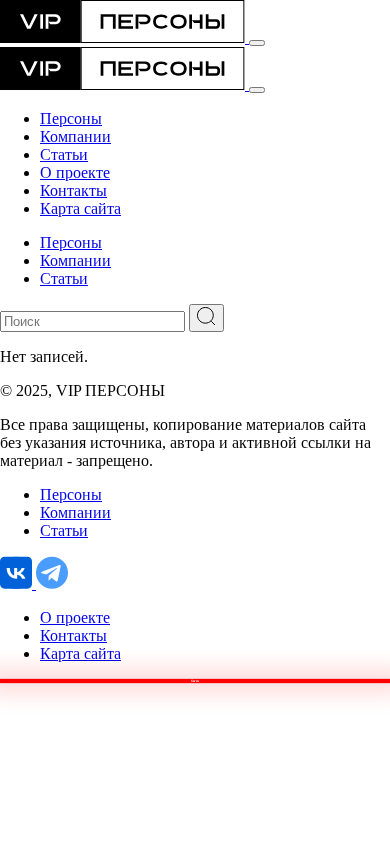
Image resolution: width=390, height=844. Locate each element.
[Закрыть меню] (257, 90)
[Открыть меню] (257, 43)
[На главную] (124, 37)
